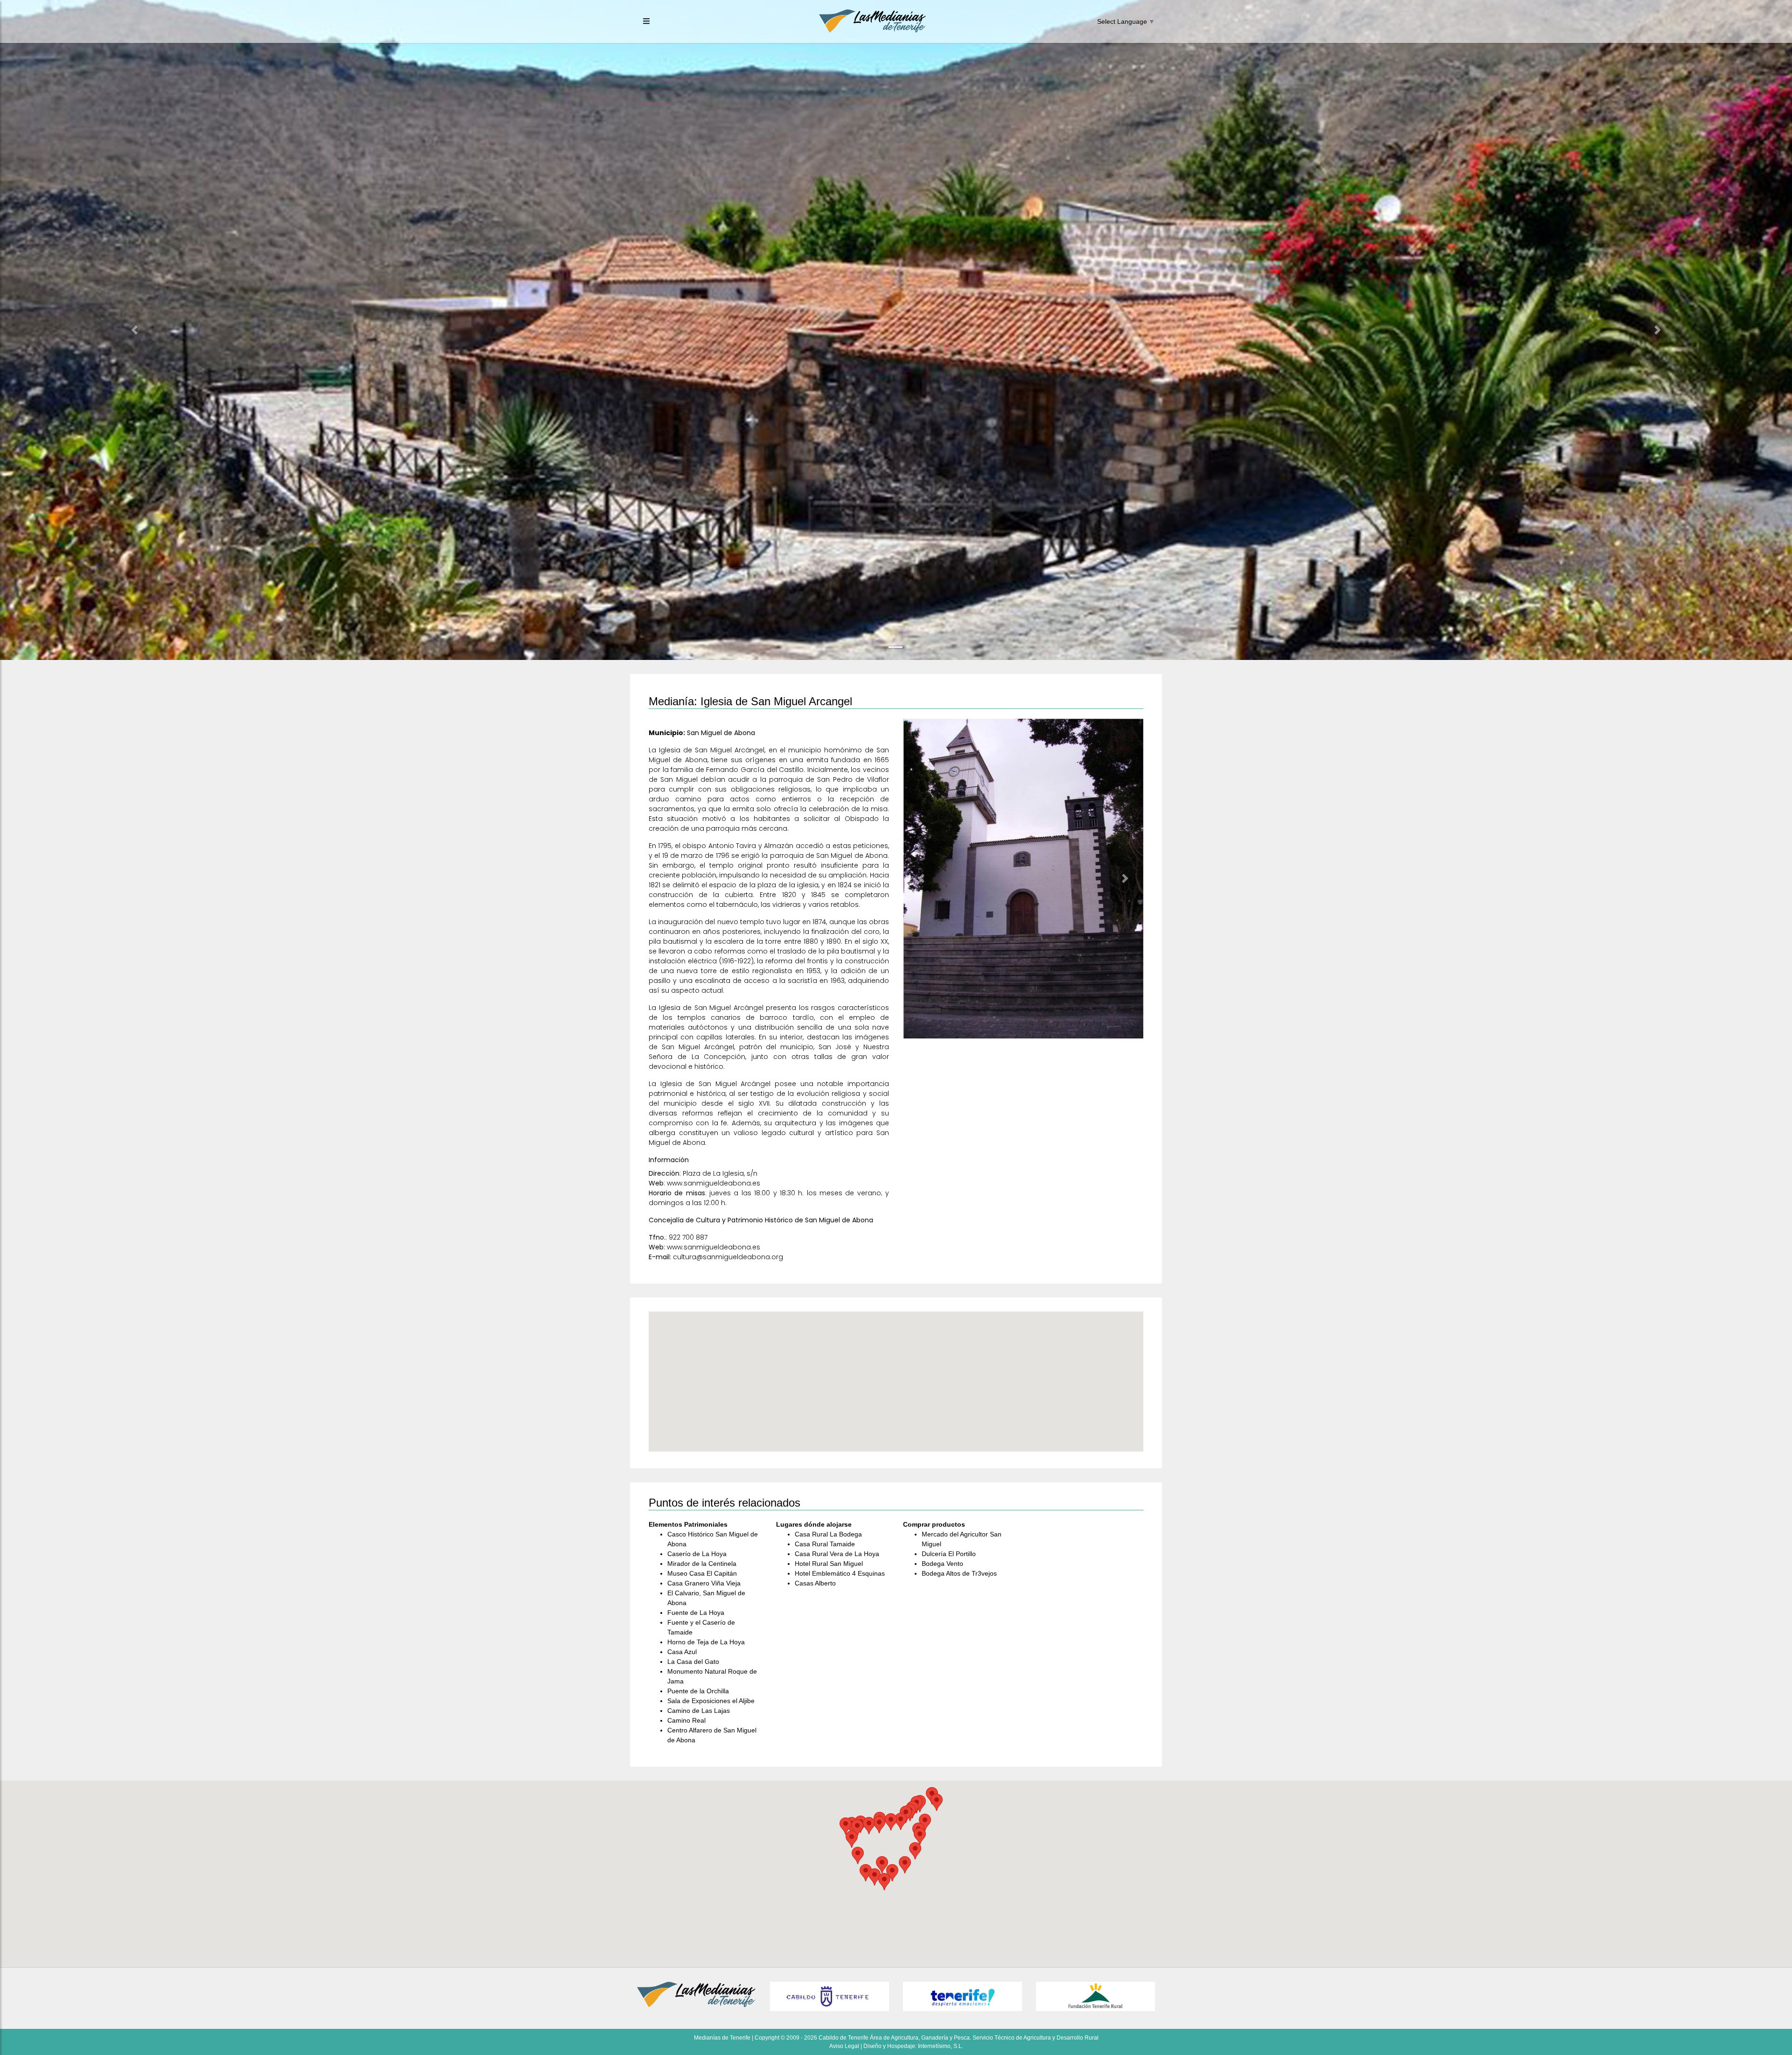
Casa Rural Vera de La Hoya (837, 1554)
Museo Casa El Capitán (702, 1573)
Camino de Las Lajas (699, 1711)
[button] (134, 330)
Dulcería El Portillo (949, 1554)
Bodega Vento (942, 1564)
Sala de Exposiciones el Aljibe (711, 1701)
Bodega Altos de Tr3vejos (959, 1573)
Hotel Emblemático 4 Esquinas (840, 1573)
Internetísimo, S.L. (941, 2046)
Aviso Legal (844, 2046)
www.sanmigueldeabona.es (714, 1183)
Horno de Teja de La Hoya (706, 1642)
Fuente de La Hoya (696, 1613)
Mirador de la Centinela (702, 1564)
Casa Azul (682, 1652)
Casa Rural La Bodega (828, 1534)
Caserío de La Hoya (697, 1554)
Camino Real (686, 1720)
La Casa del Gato (693, 1662)
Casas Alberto (815, 1583)
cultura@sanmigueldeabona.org (728, 1257)
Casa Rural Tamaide (825, 1544)
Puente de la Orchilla (698, 1691)
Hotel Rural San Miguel (829, 1564)
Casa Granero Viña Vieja (704, 1583)
